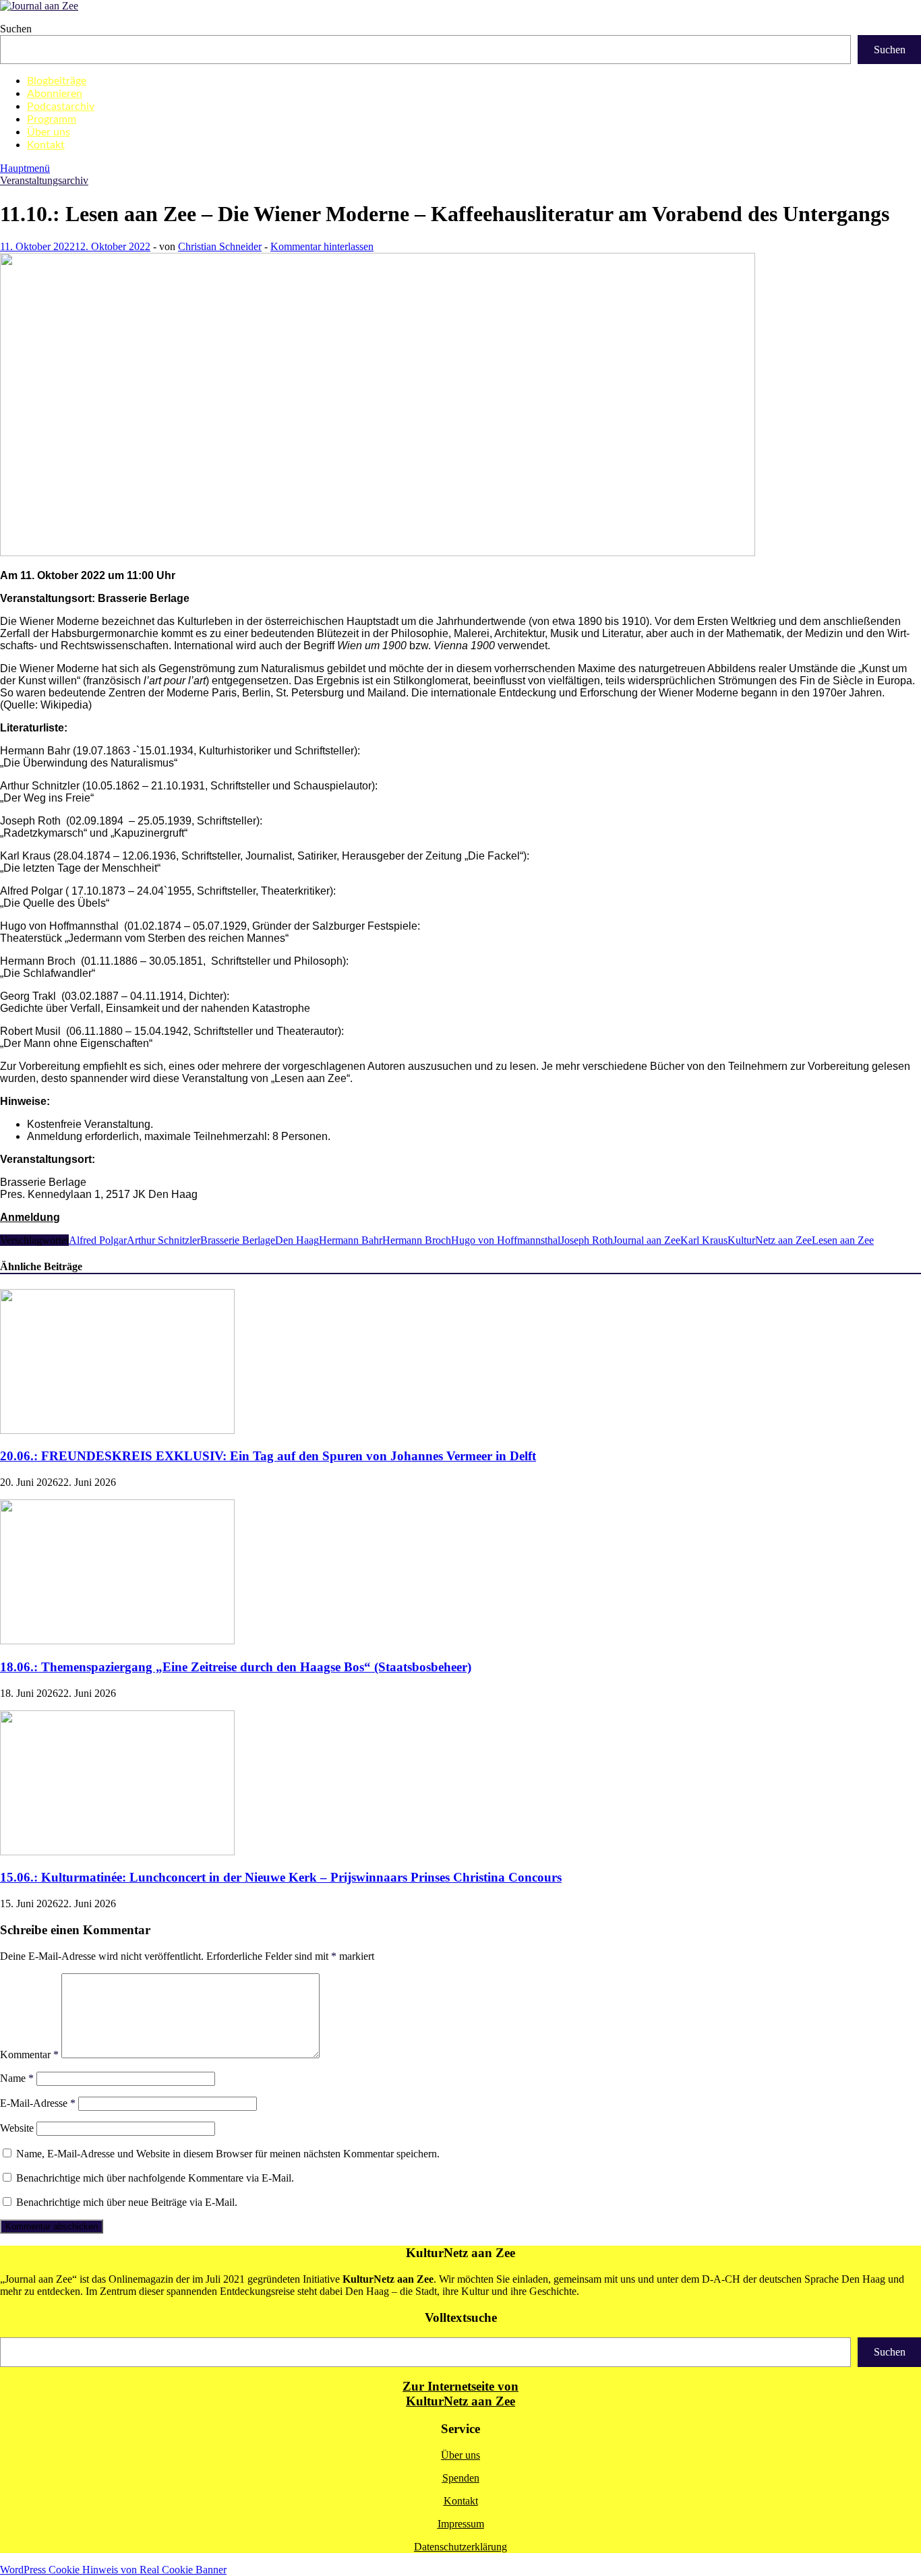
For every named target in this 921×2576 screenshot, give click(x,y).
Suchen (16, 29)
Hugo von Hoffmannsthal (506, 1240)
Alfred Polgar (98, 1240)
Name (17, 2078)
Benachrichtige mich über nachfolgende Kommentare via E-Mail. (155, 2178)
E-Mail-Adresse (38, 2103)
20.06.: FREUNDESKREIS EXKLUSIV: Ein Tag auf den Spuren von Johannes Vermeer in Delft (268, 1456)
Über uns (49, 132)
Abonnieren (55, 94)
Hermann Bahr (351, 1240)
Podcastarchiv (61, 107)
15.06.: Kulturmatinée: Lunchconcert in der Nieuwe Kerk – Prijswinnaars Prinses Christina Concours (281, 1877)
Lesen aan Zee (843, 1240)
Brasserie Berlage (238, 1240)
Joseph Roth (587, 1240)
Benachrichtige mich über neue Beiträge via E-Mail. (127, 2202)
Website (17, 2128)
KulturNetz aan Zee (770, 1240)
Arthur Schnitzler (164, 1240)
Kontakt (46, 145)
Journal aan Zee (647, 1240)
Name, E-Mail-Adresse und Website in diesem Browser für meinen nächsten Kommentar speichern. (228, 2154)
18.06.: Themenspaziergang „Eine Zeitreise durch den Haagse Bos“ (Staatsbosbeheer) (236, 1667)
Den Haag (297, 1240)
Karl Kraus (704, 1240)
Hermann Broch (417, 1240)
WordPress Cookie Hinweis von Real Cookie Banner (113, 2570)
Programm (52, 119)
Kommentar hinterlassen (322, 246)
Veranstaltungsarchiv (44, 180)
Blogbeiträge (57, 81)
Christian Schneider (220, 246)
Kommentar (29, 2055)
